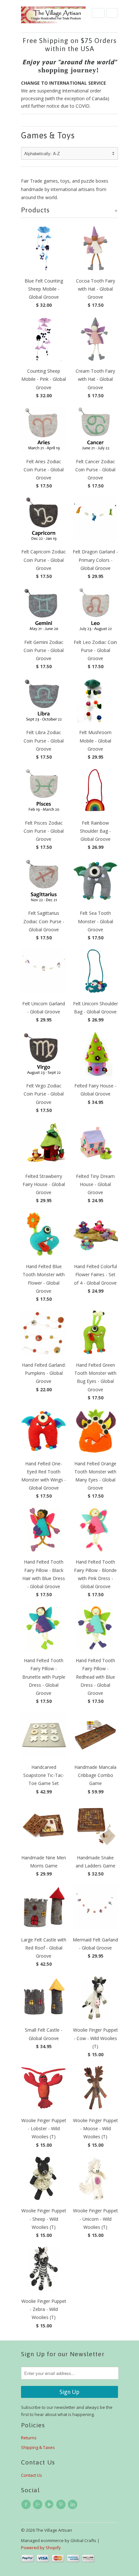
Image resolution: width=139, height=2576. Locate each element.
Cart (112, 13)
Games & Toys (48, 135)
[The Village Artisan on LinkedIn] (73, 2505)
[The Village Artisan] (53, 15)
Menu (98, 13)
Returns (29, 2438)
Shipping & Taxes (38, 2447)
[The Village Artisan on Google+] (38, 2505)
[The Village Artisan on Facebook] (27, 2505)
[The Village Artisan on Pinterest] (62, 2505)
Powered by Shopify (41, 2548)
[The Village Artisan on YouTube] (50, 2505)
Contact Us (32, 2475)
